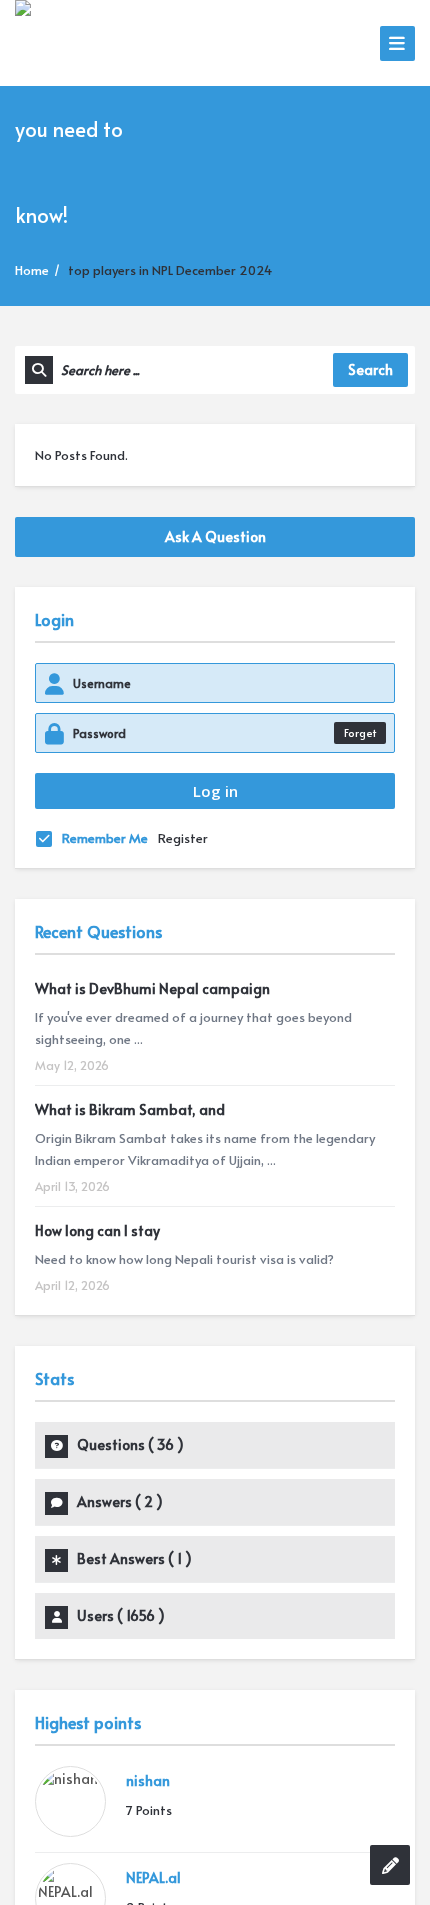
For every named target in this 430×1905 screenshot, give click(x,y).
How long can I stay (97, 1230)
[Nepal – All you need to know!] (88, 126)
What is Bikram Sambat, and (130, 1109)
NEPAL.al (153, 1877)
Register (183, 838)
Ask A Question (215, 536)
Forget (360, 732)
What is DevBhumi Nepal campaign (152, 988)
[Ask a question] (390, 1865)
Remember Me (105, 838)
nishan (148, 1780)
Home (32, 270)
